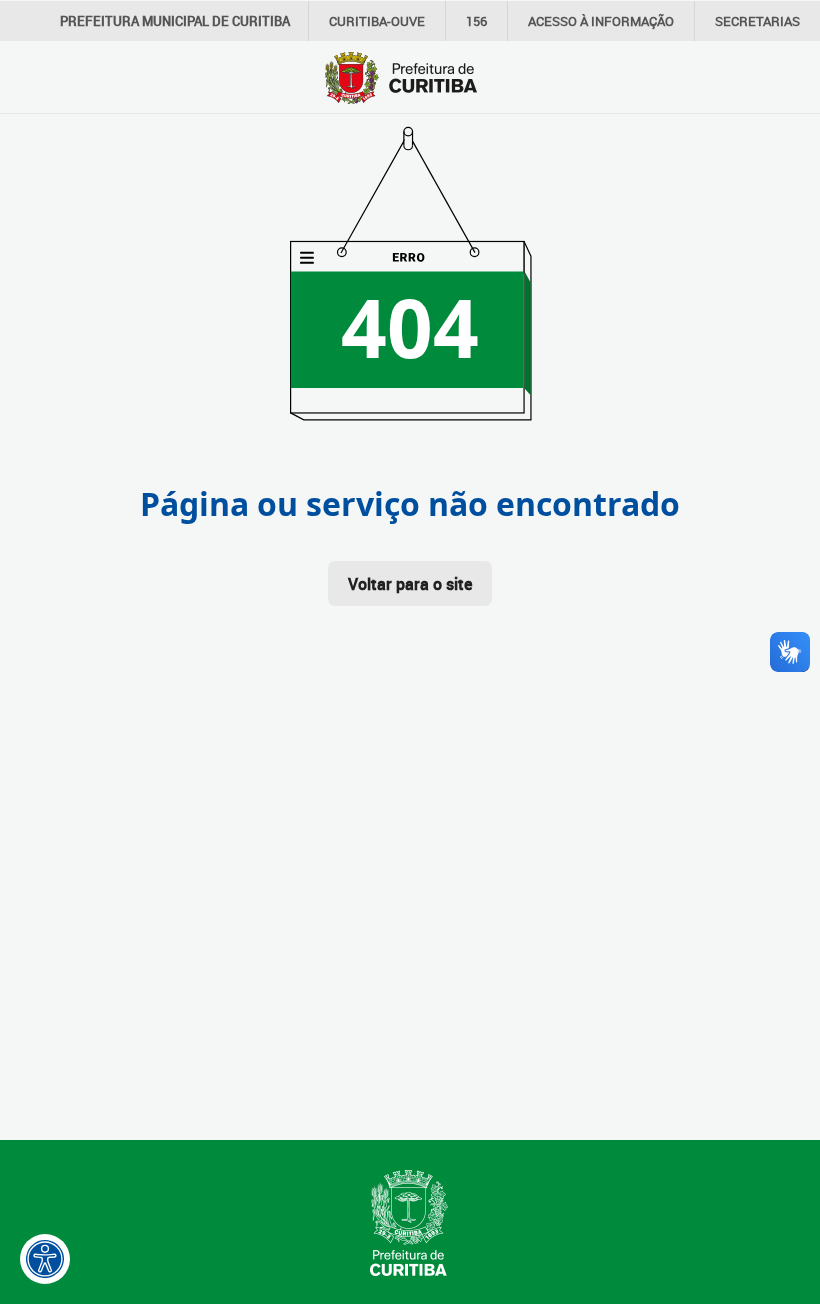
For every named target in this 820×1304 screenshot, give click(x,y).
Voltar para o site (410, 584)
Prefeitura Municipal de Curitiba (175, 21)
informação (601, 21)
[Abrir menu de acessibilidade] (45, 1259)
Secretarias (757, 21)
